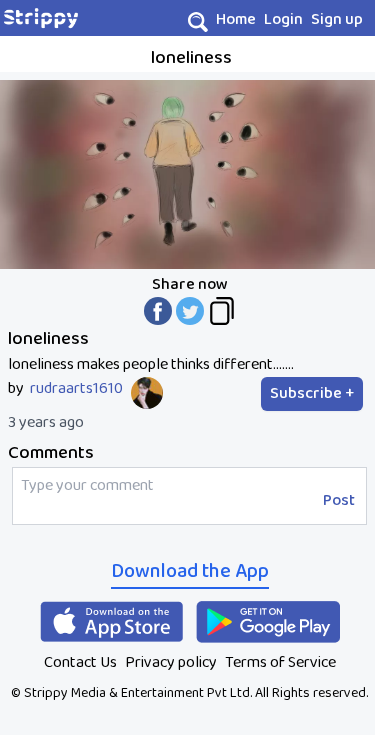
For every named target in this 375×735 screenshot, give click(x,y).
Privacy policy (171, 662)
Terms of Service (280, 662)
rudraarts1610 (76, 389)
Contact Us (80, 662)
